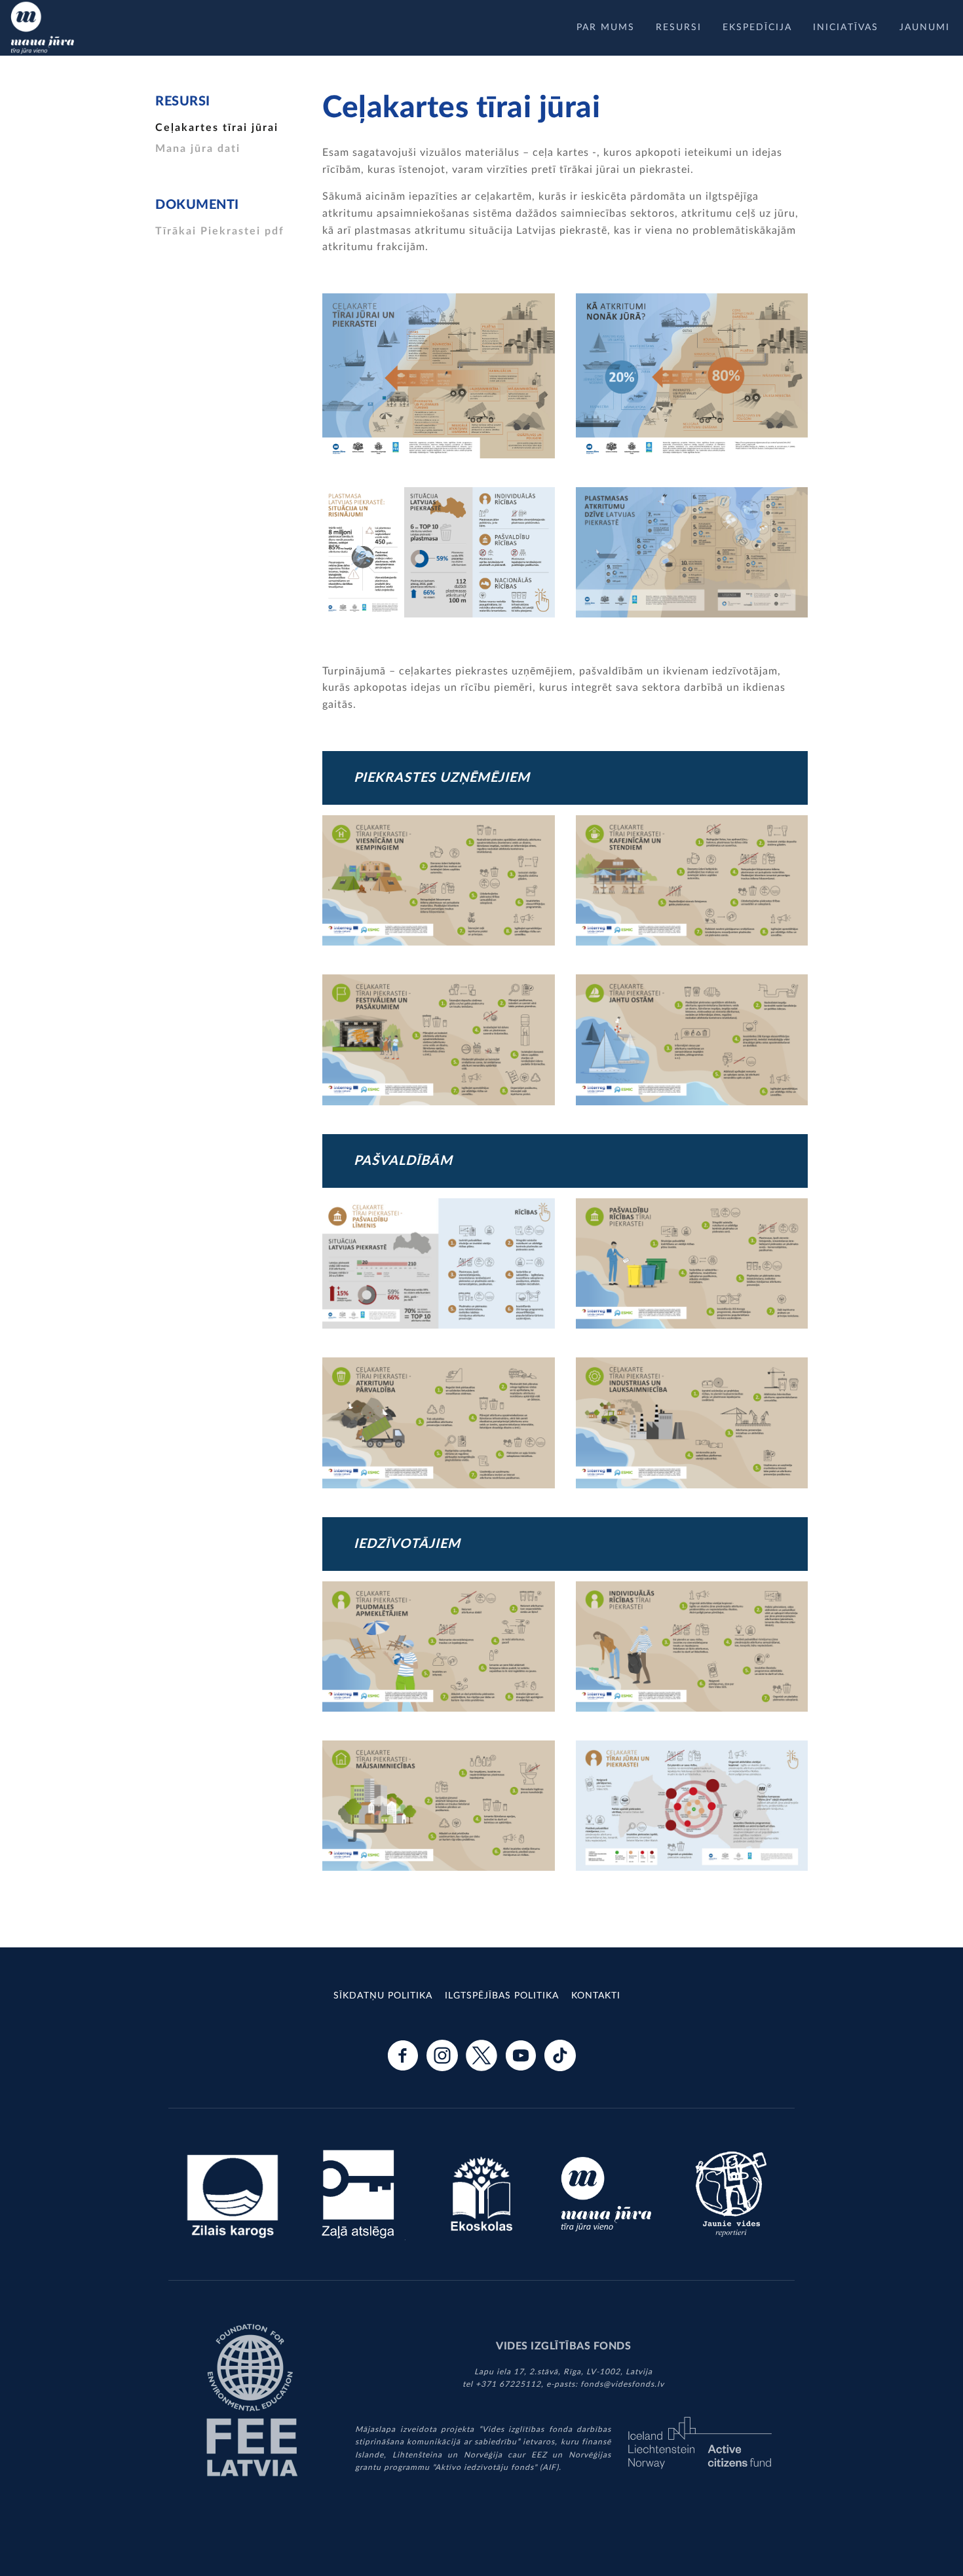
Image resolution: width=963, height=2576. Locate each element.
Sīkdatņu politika (383, 1996)
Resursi (679, 28)
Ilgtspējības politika (502, 1996)
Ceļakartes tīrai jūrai (217, 128)
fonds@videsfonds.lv (622, 2384)
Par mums (606, 28)
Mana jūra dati (198, 149)
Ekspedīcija (757, 28)
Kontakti (596, 1996)
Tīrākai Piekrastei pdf (220, 231)
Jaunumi (925, 28)
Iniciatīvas (846, 28)
